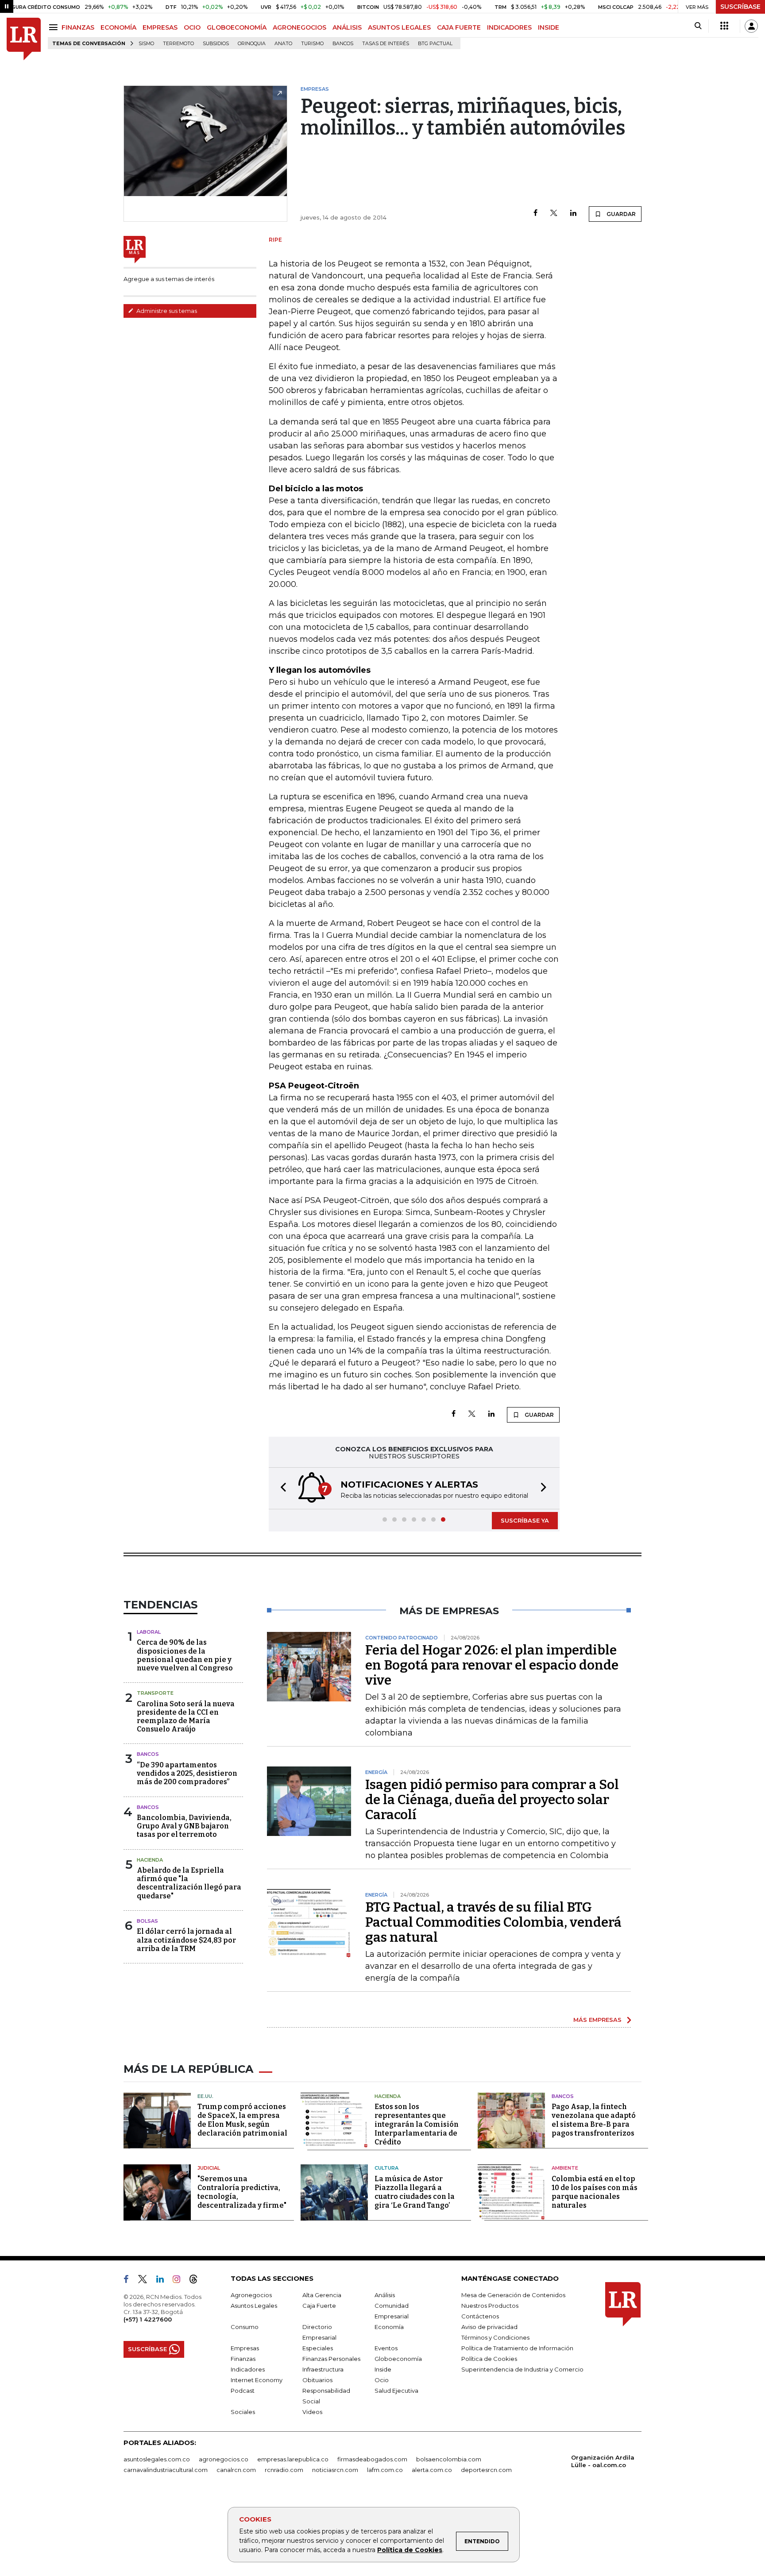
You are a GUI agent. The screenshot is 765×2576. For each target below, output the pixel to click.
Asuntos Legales (254, 2306)
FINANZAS (78, 27)
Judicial (209, 2168)
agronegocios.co (224, 2459)
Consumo (245, 2327)
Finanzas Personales (331, 2359)
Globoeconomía (398, 2359)
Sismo (146, 44)
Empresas (245, 2348)
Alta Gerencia (322, 2295)
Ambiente (565, 2168)
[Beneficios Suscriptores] (724, 26)
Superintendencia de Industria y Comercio (522, 2369)
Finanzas (243, 2359)
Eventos (386, 2348)
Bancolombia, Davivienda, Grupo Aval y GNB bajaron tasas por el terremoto (184, 1826)
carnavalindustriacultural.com (166, 2470)
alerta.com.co (432, 2470)
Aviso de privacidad (489, 2327)
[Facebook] (535, 214)
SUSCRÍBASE (740, 7)
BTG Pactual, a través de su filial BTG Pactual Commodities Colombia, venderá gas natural (493, 1922)
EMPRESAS (160, 27)
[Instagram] (180, 2281)
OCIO (192, 27)
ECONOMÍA (118, 27)
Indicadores (248, 2369)
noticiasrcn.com (335, 2470)
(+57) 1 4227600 (148, 2319)
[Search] (698, 26)
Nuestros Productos (490, 2306)
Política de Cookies (410, 2550)
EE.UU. (205, 2096)
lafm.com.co (385, 2470)
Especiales (318, 2348)
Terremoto (178, 44)
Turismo (312, 44)
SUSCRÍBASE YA (525, 1520)
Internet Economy (257, 2380)
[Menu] (55, 27)
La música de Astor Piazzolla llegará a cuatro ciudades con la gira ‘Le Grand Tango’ (415, 2192)
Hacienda (150, 1860)
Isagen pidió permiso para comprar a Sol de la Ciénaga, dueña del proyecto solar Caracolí (492, 1800)
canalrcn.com (236, 2470)
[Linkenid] (164, 2281)
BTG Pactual (435, 44)
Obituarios (317, 2380)
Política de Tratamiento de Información (517, 2348)
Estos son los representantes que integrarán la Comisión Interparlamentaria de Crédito (417, 2124)
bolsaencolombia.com (449, 2459)
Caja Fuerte (319, 2306)
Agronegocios (251, 2295)
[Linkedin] (573, 214)
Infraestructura (323, 2369)
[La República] (24, 39)
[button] (281, 1488)
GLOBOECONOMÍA (237, 27)
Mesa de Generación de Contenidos (513, 2295)
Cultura (386, 2168)
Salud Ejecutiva (396, 2391)
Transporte (155, 1693)
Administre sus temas (166, 311)
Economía (389, 2327)
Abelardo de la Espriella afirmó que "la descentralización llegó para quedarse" (189, 1883)
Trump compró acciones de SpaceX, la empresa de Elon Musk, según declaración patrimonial (242, 2120)
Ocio (382, 2380)
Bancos (343, 44)
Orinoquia (252, 44)
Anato (283, 44)
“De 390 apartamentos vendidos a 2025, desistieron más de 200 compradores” (187, 1773)
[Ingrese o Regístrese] (751, 26)
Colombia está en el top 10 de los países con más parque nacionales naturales (595, 2192)
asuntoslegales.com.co (157, 2459)
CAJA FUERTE (459, 27)
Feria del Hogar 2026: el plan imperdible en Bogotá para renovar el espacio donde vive (492, 1665)
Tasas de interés (386, 44)
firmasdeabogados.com (372, 2459)
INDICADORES (509, 27)
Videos (312, 2412)
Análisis (385, 2295)
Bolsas (147, 1921)
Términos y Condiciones (495, 2337)
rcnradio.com (284, 2470)
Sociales (243, 2412)
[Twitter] (554, 214)
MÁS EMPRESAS (597, 2020)
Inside (383, 2369)
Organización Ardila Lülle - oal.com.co (603, 2461)
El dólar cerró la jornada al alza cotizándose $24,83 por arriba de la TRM (186, 1940)
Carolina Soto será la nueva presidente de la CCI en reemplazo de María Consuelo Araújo (186, 1717)
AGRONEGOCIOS (299, 27)
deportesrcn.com (486, 2470)
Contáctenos (480, 2316)
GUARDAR (620, 214)
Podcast (243, 2391)
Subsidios (216, 44)
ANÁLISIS (347, 27)
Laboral (149, 1632)
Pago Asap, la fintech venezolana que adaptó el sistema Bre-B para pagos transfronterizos (594, 2120)
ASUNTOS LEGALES (399, 27)
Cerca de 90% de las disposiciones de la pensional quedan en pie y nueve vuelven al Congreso (185, 1655)
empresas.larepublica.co (293, 2459)
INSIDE (549, 27)
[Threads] (197, 2281)
